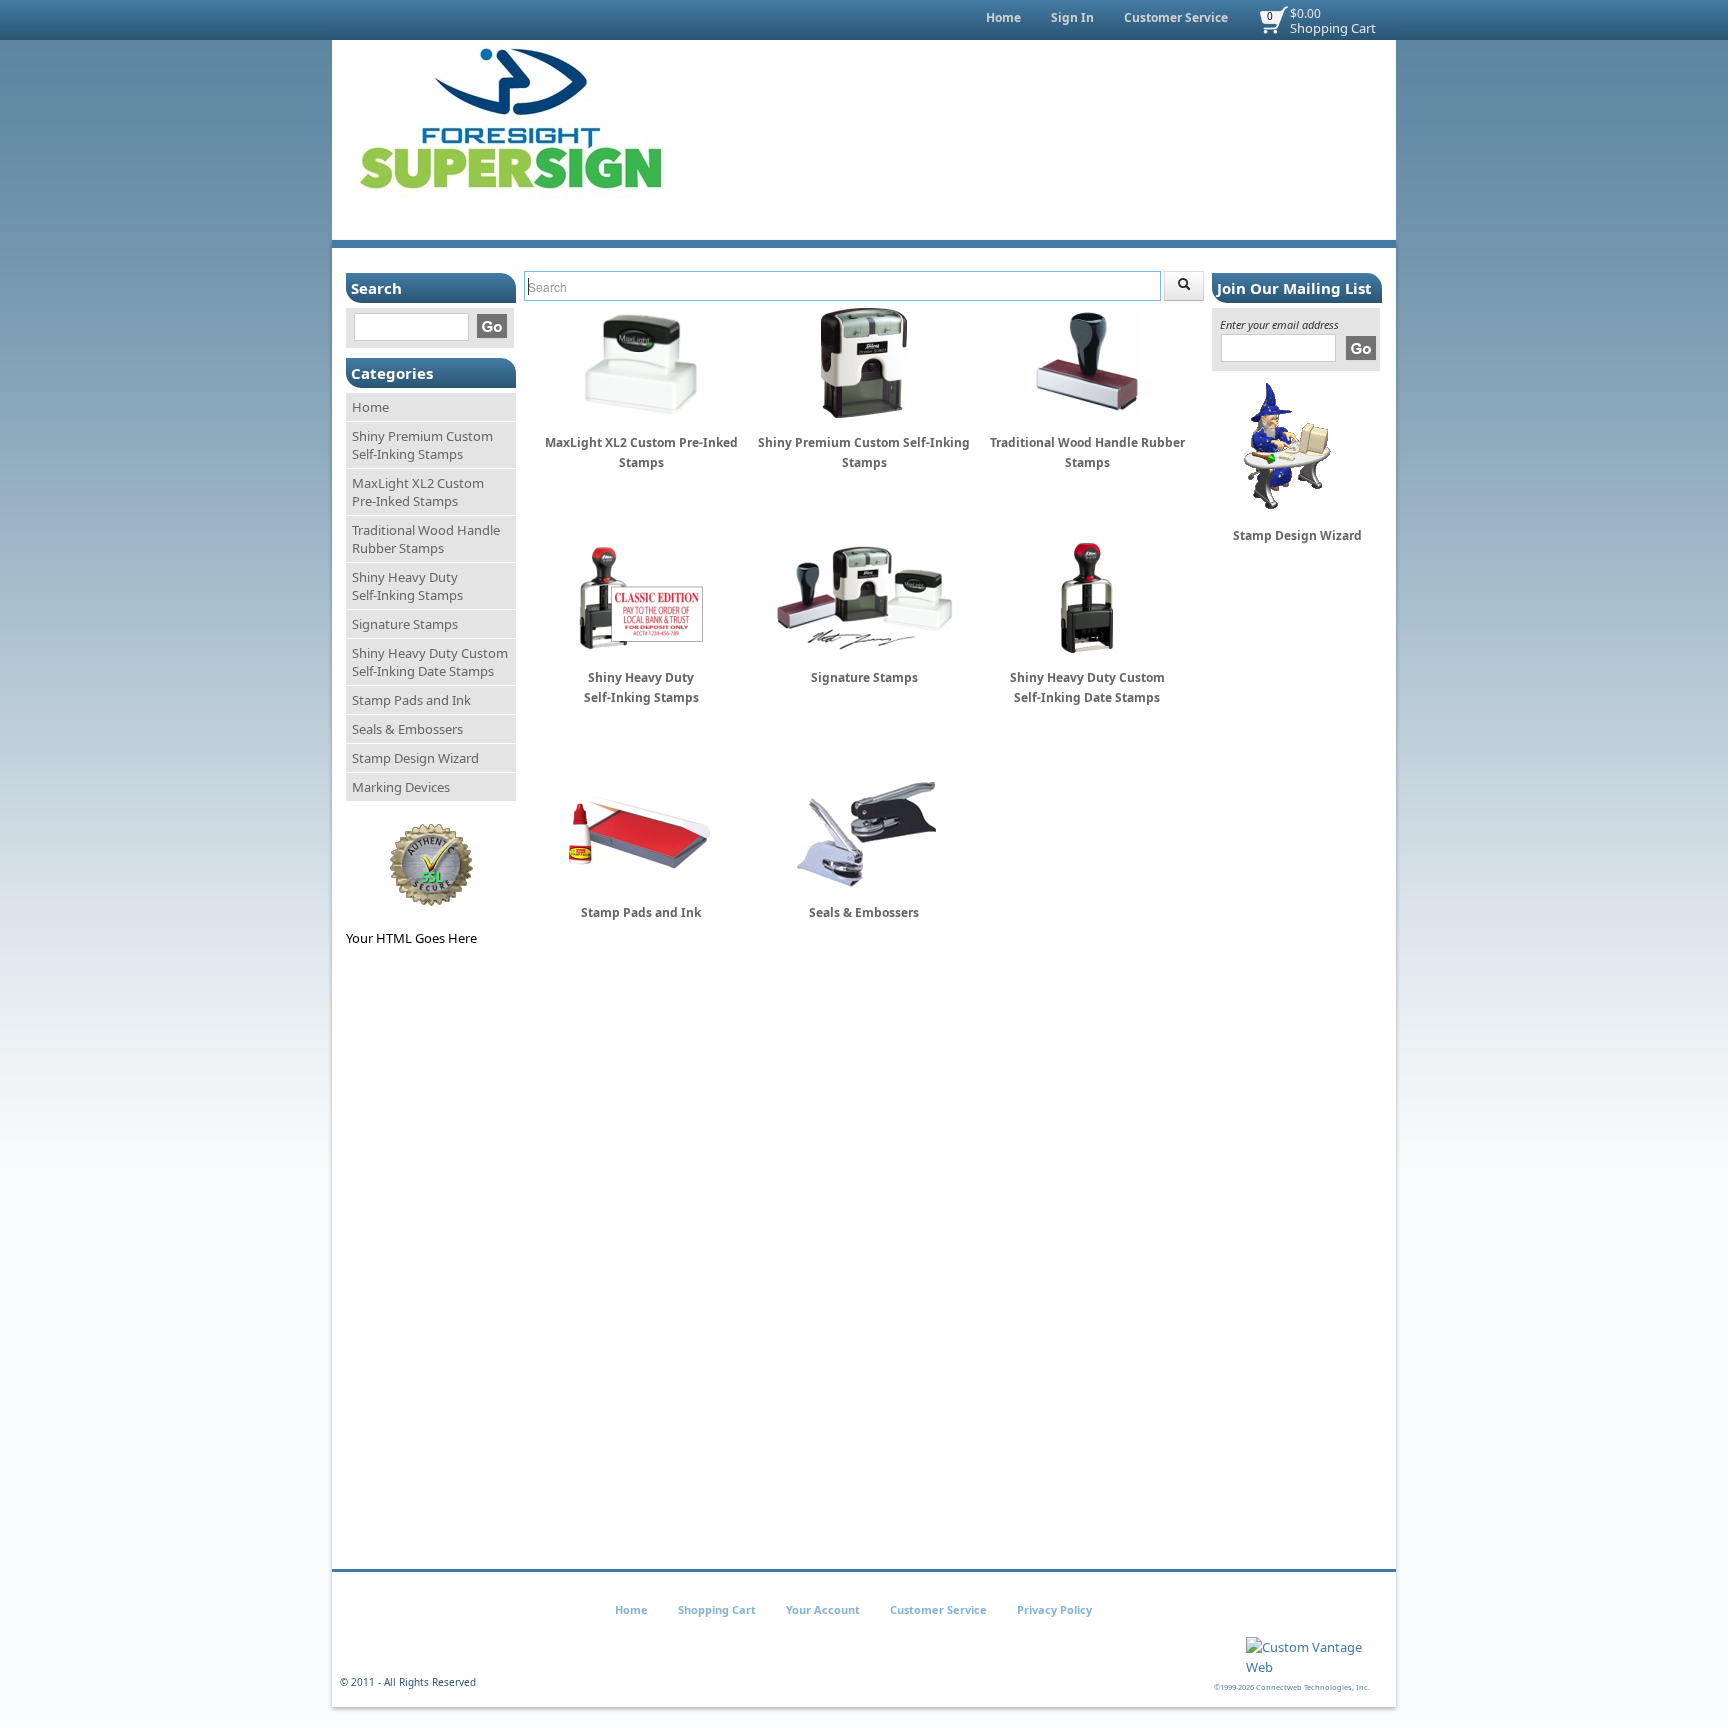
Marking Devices (401, 787)
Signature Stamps (405, 624)
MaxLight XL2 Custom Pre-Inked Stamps (418, 492)
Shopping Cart (1333, 28)
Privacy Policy (1054, 1609)
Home (1003, 17)
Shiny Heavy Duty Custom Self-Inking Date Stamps (430, 662)
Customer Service (1176, 17)
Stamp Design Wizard (415, 758)
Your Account (823, 1609)
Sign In (1072, 17)
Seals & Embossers (407, 729)
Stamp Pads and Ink (411, 700)
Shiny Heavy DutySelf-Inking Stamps (407, 586)
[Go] (492, 326)
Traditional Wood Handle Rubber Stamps (426, 539)
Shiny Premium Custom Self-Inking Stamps (422, 445)
